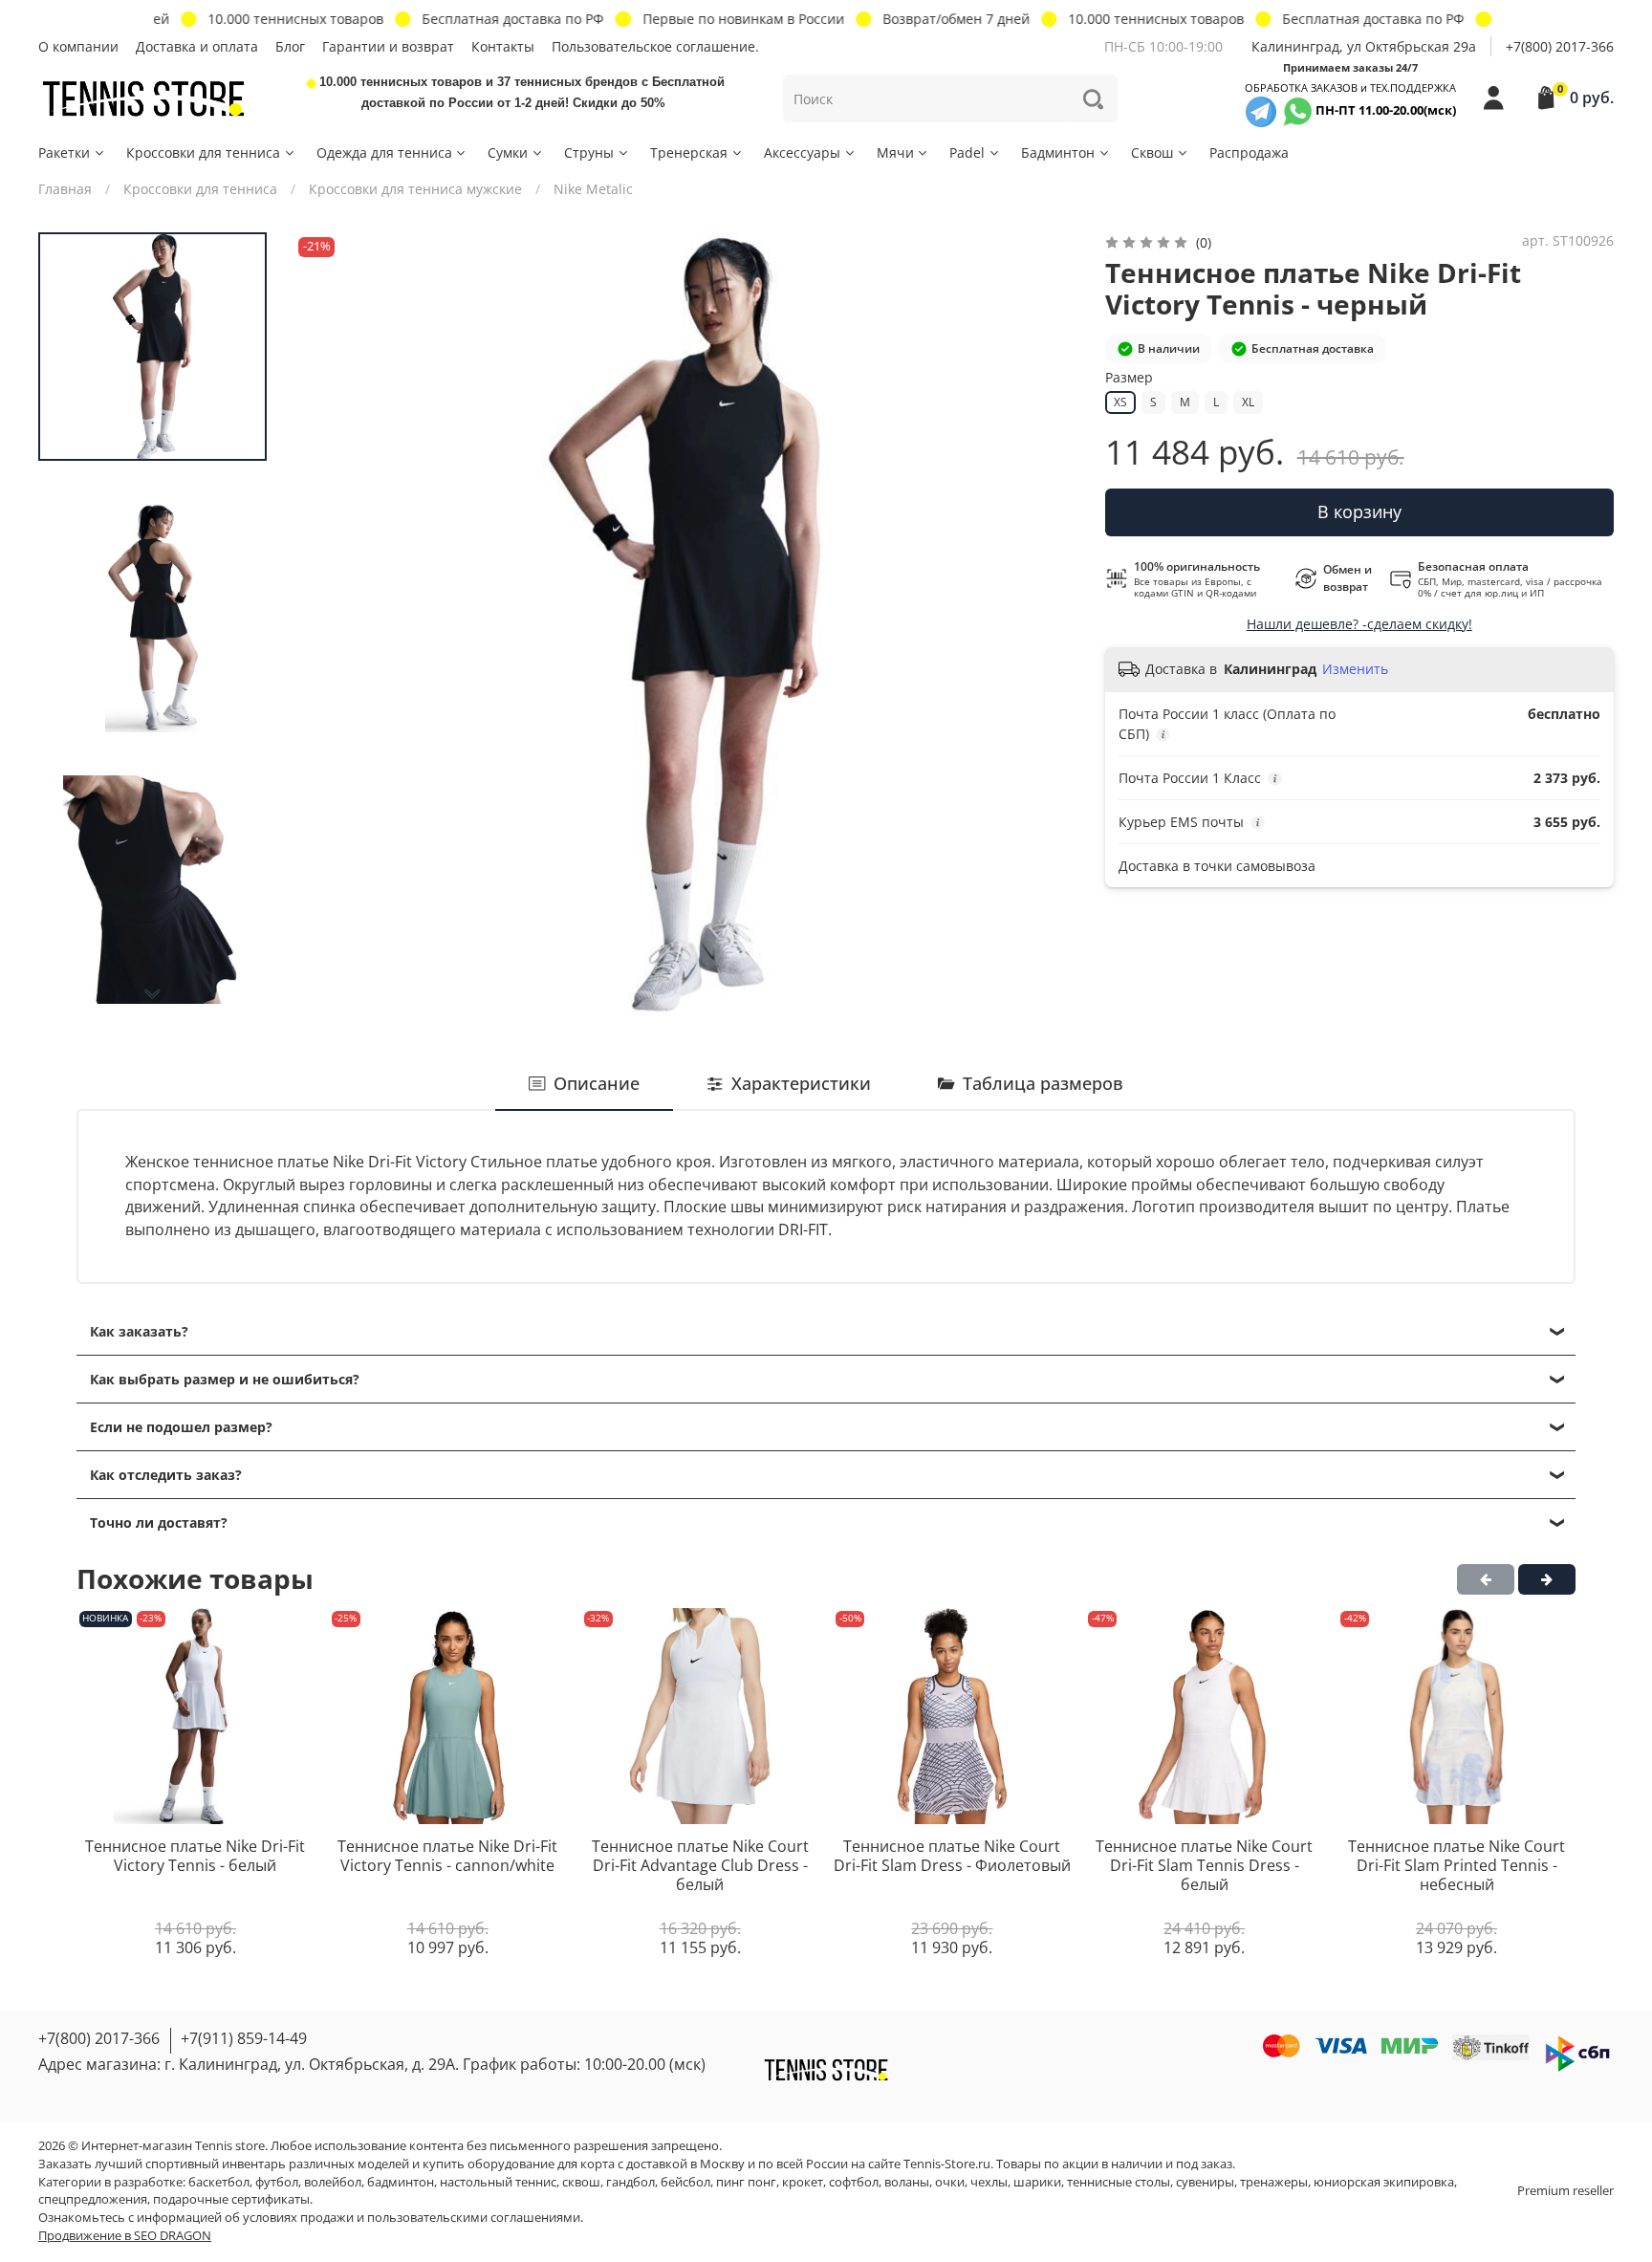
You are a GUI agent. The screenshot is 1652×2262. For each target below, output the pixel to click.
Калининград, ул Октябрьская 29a (1364, 46)
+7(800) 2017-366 (1560, 46)
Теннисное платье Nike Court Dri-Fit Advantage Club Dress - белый (700, 1866)
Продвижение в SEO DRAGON (125, 2236)
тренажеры (1274, 2182)
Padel (967, 152)
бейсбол (685, 2182)
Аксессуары (802, 152)
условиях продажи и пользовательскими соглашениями (412, 2218)
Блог (290, 46)
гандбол (630, 2182)
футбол (277, 2182)
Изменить (1355, 669)
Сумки (508, 152)
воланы (907, 2182)
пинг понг (746, 2182)
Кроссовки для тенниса (203, 152)
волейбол (333, 2182)
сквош (581, 2182)
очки (950, 2182)
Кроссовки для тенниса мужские (415, 189)
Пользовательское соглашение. (655, 46)
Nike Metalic (593, 189)
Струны (589, 152)
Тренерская (689, 152)
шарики (1037, 2182)
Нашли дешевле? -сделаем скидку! (1359, 624)
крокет (803, 2182)
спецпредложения (93, 2199)
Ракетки (64, 152)
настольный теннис (498, 2182)
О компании (78, 46)
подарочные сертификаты (231, 2199)
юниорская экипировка (1384, 2182)
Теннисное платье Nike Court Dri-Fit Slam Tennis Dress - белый (1204, 1866)
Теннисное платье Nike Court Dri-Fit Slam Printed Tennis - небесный (1456, 1866)
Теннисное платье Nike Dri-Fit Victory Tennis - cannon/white (447, 1857)
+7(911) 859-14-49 (244, 2038)
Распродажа (1249, 152)
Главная (65, 189)
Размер (1129, 378)
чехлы (989, 2182)
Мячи (895, 152)
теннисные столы (1119, 2182)
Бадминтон (1058, 152)
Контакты (503, 46)
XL (1248, 402)
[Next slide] (153, 994)
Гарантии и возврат (388, 46)
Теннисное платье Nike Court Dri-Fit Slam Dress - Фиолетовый (952, 1857)
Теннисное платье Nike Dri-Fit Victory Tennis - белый (195, 1857)
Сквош (1152, 152)
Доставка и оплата (197, 46)
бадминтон (401, 2182)
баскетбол (219, 2182)
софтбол (854, 2182)
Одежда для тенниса (384, 152)
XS (1120, 402)
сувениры (1205, 2182)
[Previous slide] (327, 624)
